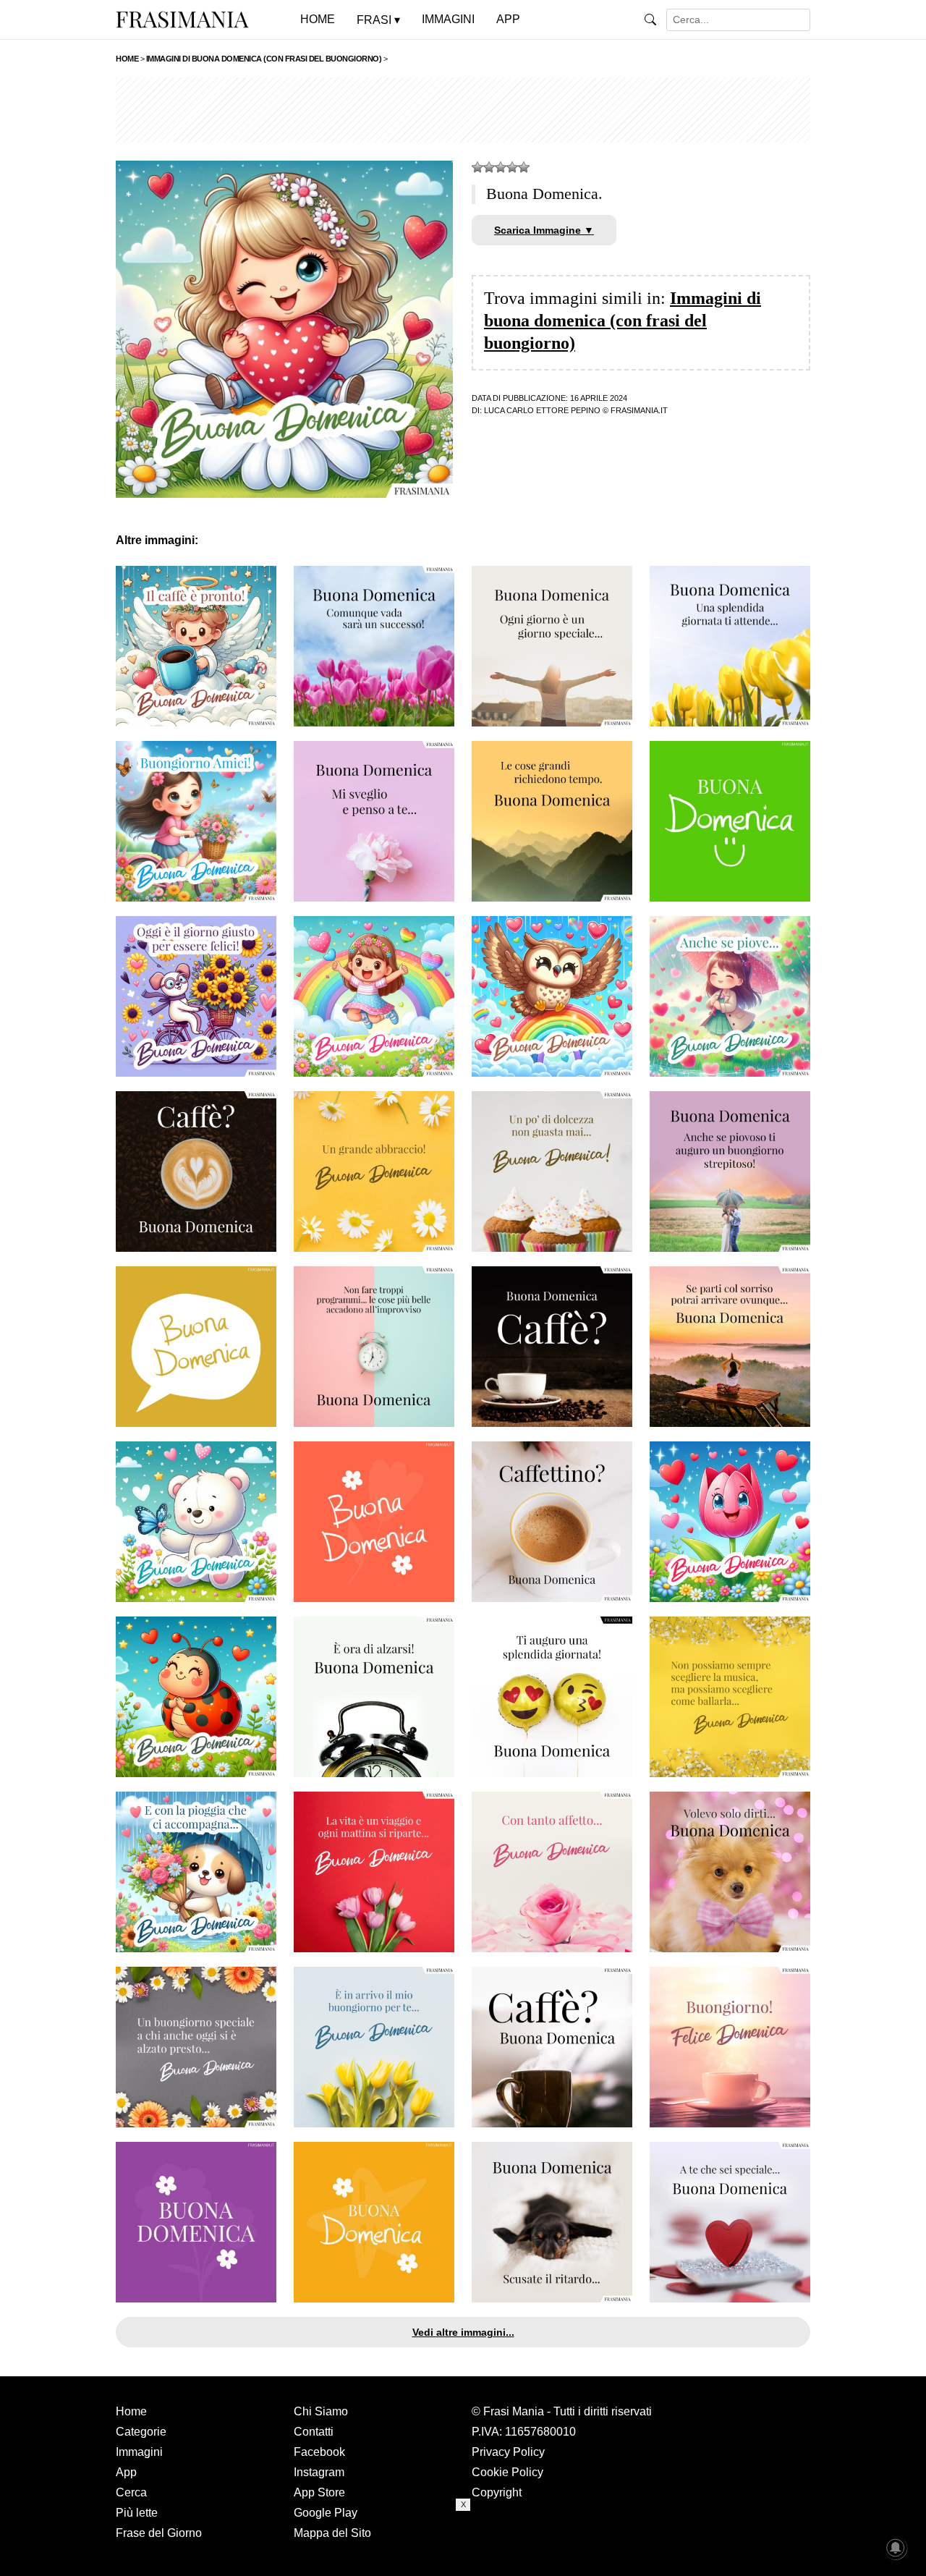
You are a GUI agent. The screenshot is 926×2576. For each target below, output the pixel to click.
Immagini (139, 2452)
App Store (319, 2492)
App (126, 2472)
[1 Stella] (477, 167)
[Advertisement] (463, 110)
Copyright (497, 2492)
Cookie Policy (507, 2472)
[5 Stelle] (524, 167)
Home (131, 2411)
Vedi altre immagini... (463, 2332)
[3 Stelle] (501, 167)
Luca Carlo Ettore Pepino (542, 410)
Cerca (131, 2492)
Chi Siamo (321, 2411)
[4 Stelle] (512, 167)
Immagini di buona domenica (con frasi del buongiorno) (623, 321)
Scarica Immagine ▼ (544, 230)
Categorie (141, 2432)
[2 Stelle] (489, 167)
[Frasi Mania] (182, 19)
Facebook (319, 2452)
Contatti (314, 2432)
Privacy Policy (508, 2452)
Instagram (319, 2472)
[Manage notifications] (896, 2548)
